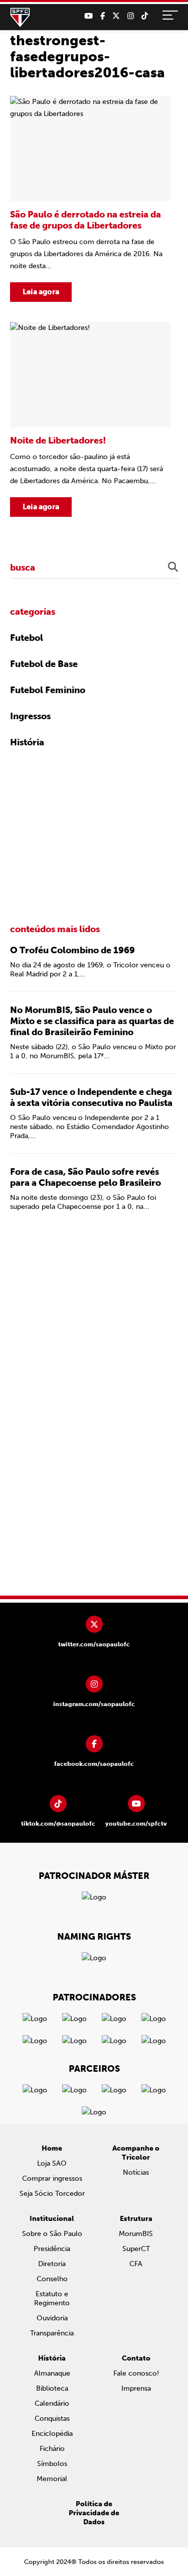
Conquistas (52, 2419)
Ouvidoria (52, 2318)
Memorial (52, 2479)
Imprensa (136, 2388)
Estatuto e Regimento (52, 2299)
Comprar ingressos (52, 2178)
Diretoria (52, 2264)
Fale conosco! (136, 2373)
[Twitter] (116, 16)
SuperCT (136, 2249)
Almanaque (52, 2373)
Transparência (52, 2333)
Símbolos (52, 2464)
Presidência (52, 2249)
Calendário (52, 2403)
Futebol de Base (44, 664)
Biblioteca (52, 2388)
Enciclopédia (52, 2434)
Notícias (136, 2172)
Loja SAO (52, 2163)
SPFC (20, 18)
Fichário (52, 2449)
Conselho (52, 2279)
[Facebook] (103, 16)
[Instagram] (131, 16)
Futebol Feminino (48, 690)
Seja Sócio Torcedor (52, 2194)
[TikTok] (145, 16)
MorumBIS (136, 2234)
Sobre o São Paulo (52, 2234)
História (27, 742)
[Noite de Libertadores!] (90, 419)
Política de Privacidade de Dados (94, 2513)
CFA (136, 2264)
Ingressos (30, 716)
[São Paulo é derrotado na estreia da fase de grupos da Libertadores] (90, 199)
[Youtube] (88, 16)
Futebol (27, 638)
